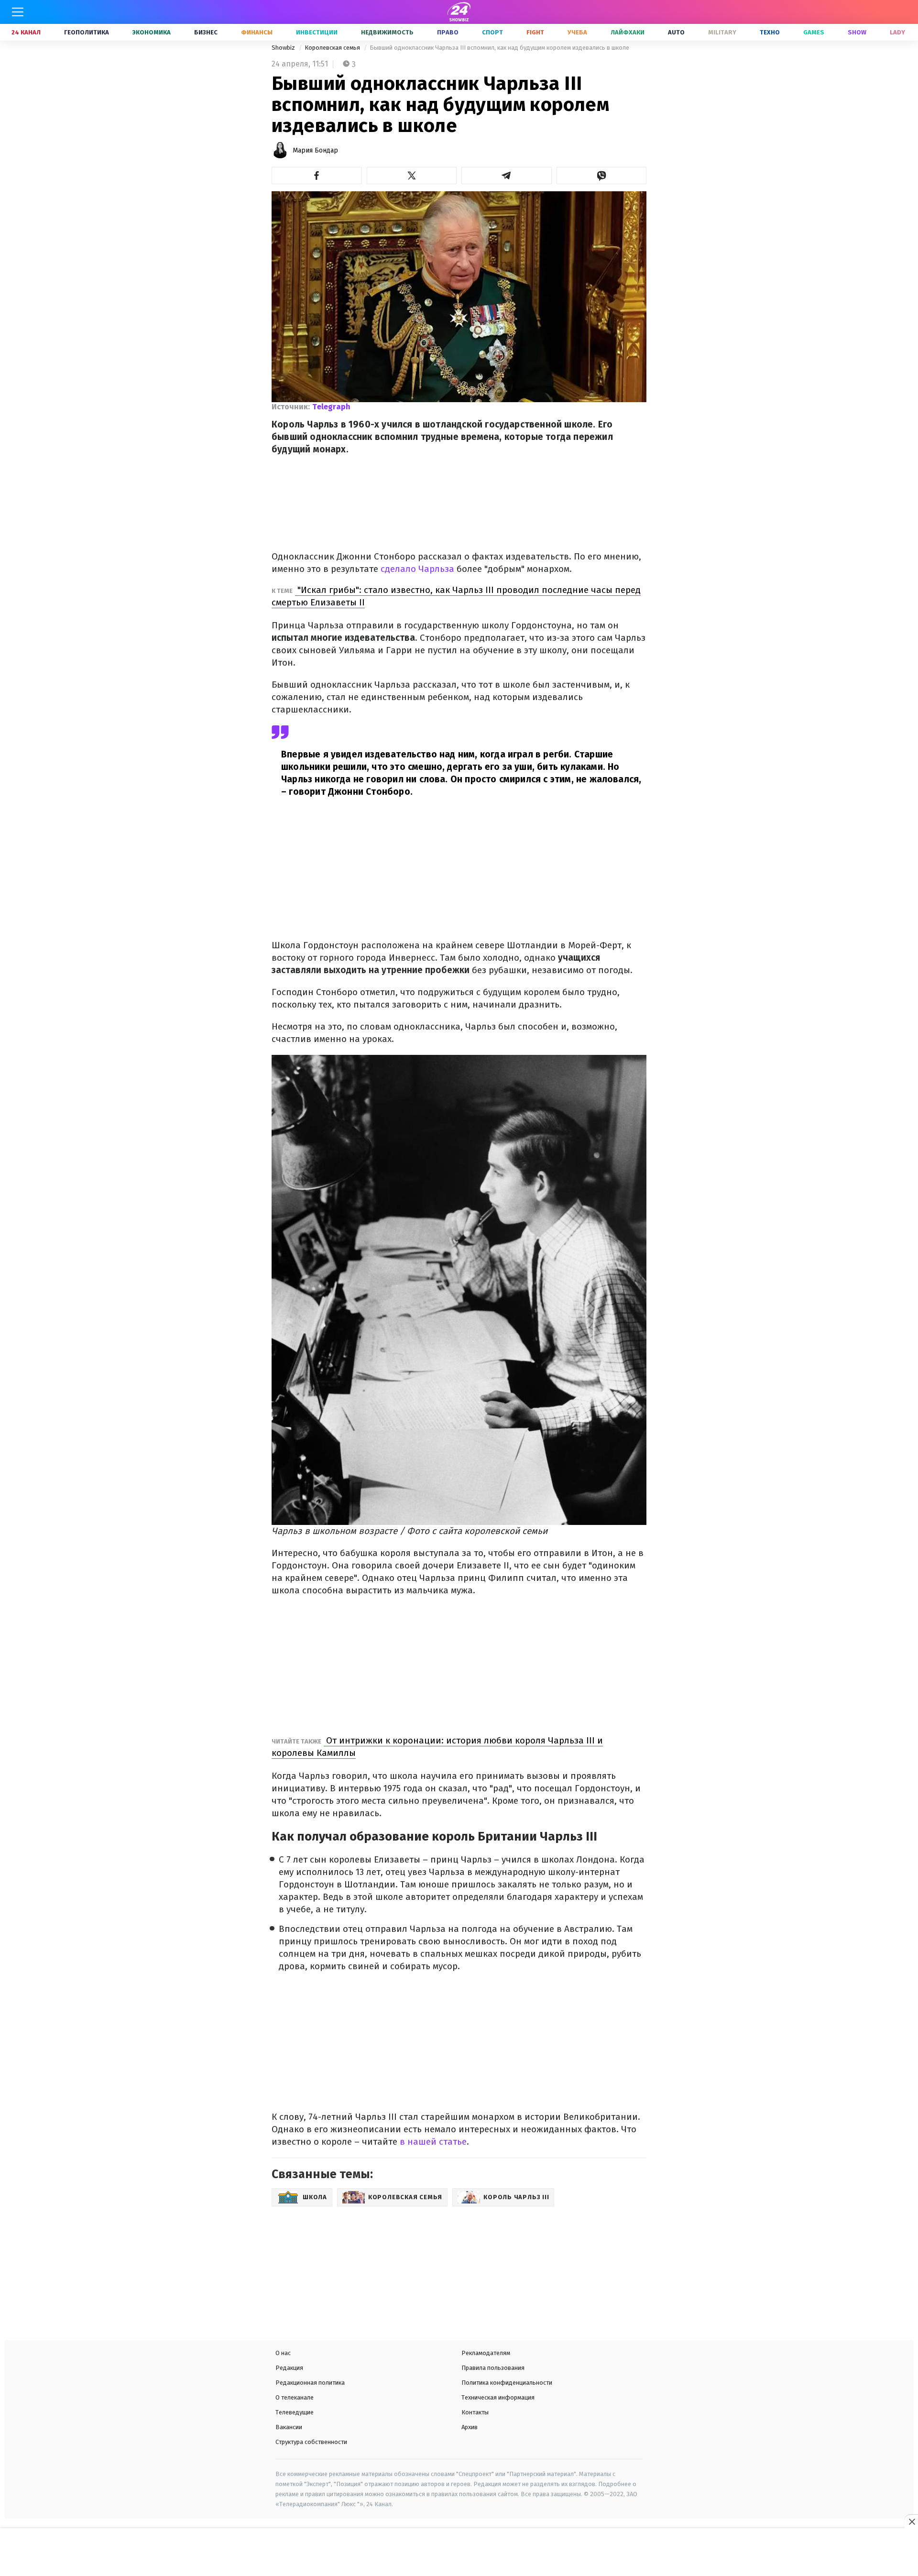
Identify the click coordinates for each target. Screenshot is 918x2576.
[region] (459, 2553)
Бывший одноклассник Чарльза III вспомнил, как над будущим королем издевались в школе (499, 48)
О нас (283, 2353)
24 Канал (26, 32)
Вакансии (289, 2427)
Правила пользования (493, 2368)
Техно (770, 32)
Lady (897, 32)
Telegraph (331, 407)
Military (722, 32)
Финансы (257, 32)
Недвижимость (387, 32)
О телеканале (295, 2397)
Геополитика (87, 32)
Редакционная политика (310, 2383)
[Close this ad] (911, 2521)
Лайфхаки (628, 32)
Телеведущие (295, 2412)
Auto (676, 32)
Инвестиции (317, 32)
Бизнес (206, 32)
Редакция (289, 2368)
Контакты (475, 2412)
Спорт (492, 32)
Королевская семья (333, 48)
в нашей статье (432, 2142)
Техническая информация (498, 2397)
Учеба (577, 32)
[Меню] (18, 12)
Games (814, 32)
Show (857, 32)
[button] (317, 175)
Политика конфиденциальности (507, 2383)
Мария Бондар (315, 150)
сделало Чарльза (416, 569)
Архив (470, 2427)
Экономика (152, 32)
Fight (535, 32)
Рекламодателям (486, 2353)
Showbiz (284, 48)
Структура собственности (311, 2442)
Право (448, 32)
